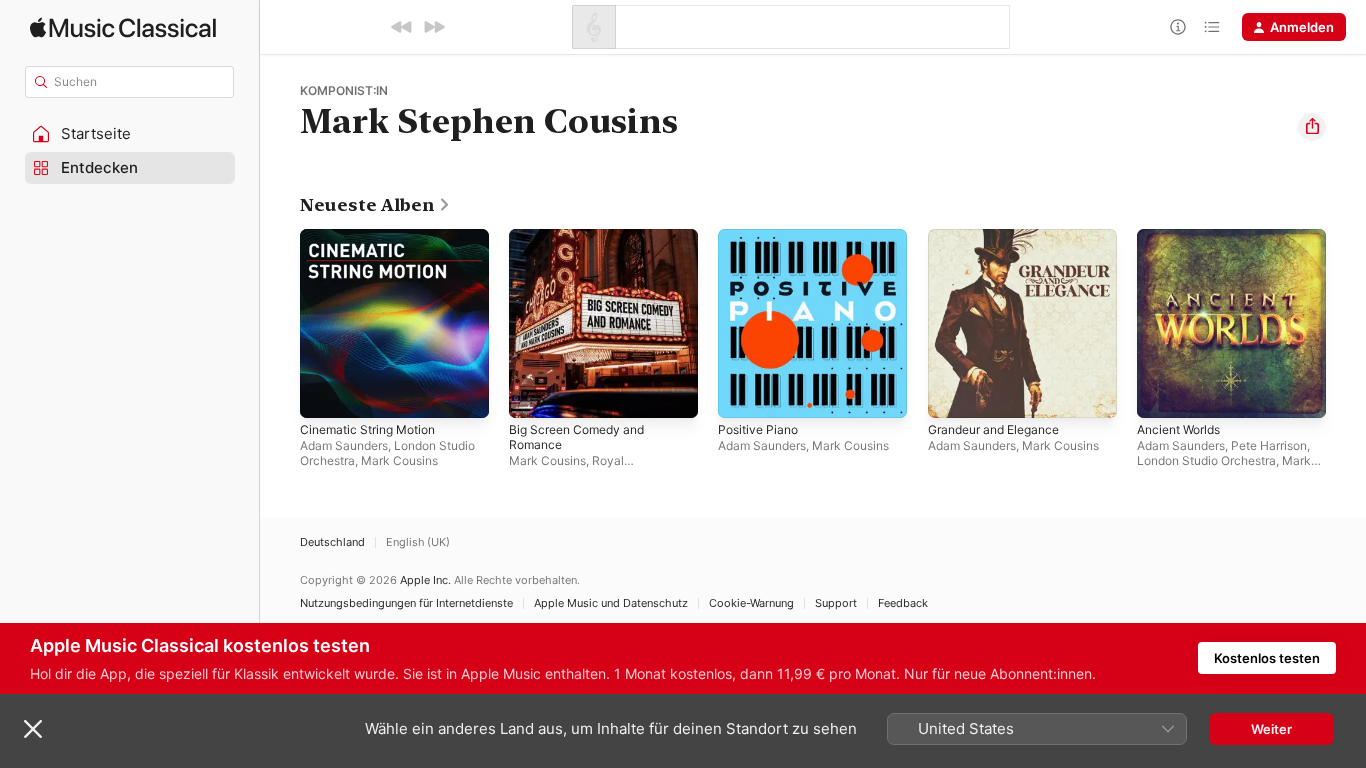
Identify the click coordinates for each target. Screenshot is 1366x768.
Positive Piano (761, 237)
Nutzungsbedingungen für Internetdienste (406, 603)
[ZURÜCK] (402, 27)
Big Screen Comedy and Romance (583, 245)
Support (836, 603)
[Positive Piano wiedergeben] (743, 393)
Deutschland (332, 542)
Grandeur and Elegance (1001, 237)
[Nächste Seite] (1346, 324)
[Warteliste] (1212, 27)
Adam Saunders (344, 445)
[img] (123, 27)
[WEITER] (434, 27)
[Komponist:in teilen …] (1312, 127)
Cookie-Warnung (751, 603)
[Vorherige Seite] (280, 324)
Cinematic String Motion (375, 237)
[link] (375, 205)
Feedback (903, 603)
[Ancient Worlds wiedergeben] (1162, 393)
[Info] (1178, 27)
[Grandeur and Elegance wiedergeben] (953, 393)
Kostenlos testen (1267, 658)
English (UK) (418, 542)
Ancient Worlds (1184, 237)
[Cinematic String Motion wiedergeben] (325, 393)
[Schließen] (33, 729)
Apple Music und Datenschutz (611, 603)
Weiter (1271, 729)
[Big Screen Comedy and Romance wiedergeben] (534, 393)
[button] (130, 134)
